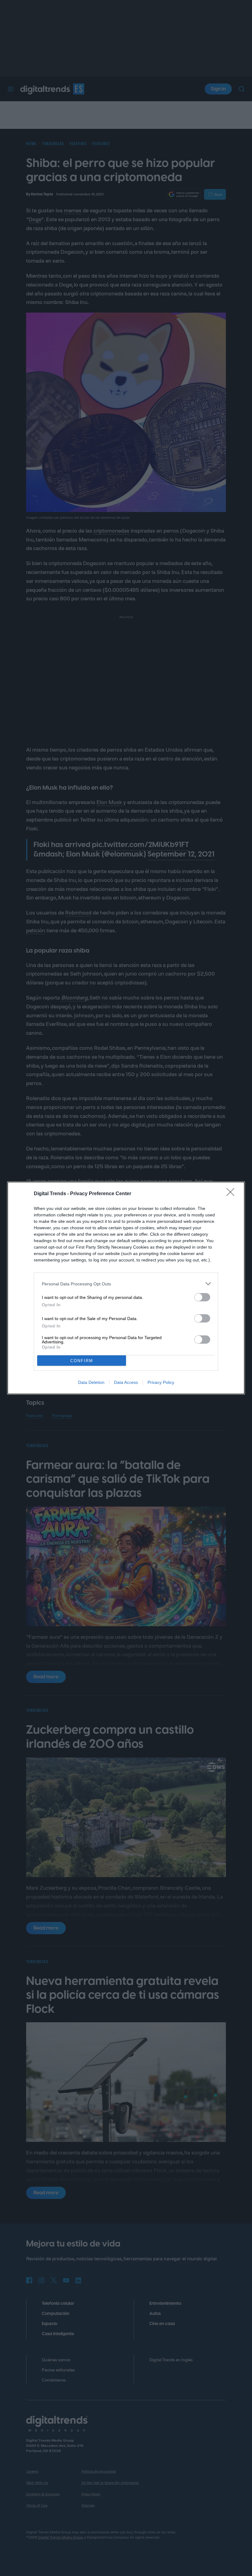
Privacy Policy (161, 1382)
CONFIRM (82, 1361)
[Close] (232, 1194)
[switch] (202, 1297)
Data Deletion (91, 1382)
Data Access (126, 1382)
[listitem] (126, 1284)
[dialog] (126, 1288)
